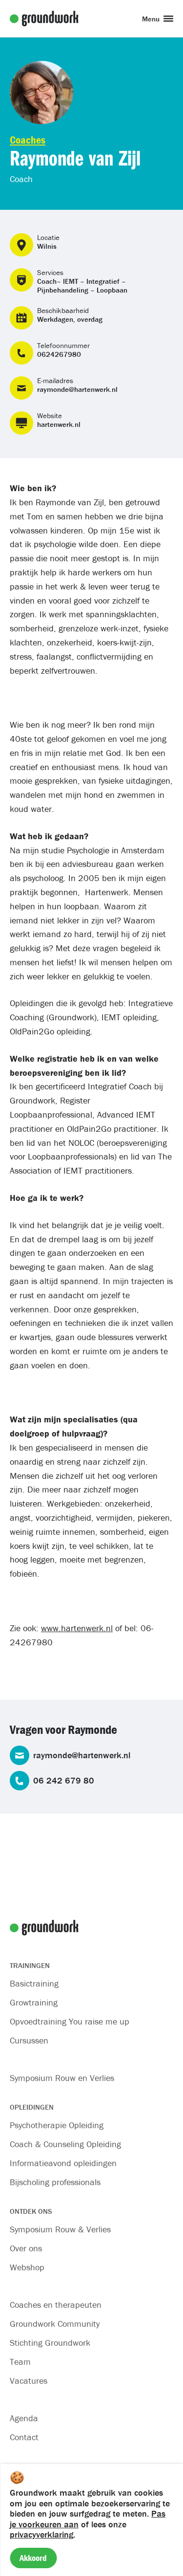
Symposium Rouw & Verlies (60, 2229)
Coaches (28, 140)
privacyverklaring (41, 2534)
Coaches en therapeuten (56, 2305)
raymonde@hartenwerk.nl (77, 389)
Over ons (26, 2248)
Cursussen (29, 2040)
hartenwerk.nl (59, 424)
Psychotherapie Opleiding (57, 2125)
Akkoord (33, 2558)
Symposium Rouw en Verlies (62, 2078)
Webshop (27, 2267)
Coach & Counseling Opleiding (65, 2144)
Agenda (24, 2418)
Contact (24, 2437)
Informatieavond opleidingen (63, 2163)
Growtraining (34, 2002)
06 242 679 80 (64, 1781)
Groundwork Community (55, 2324)
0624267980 (59, 354)
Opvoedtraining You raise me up (70, 2021)
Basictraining (34, 1983)
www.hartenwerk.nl (77, 1628)
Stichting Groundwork (50, 2343)
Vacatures (29, 2381)
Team (20, 2362)
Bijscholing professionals (55, 2182)
